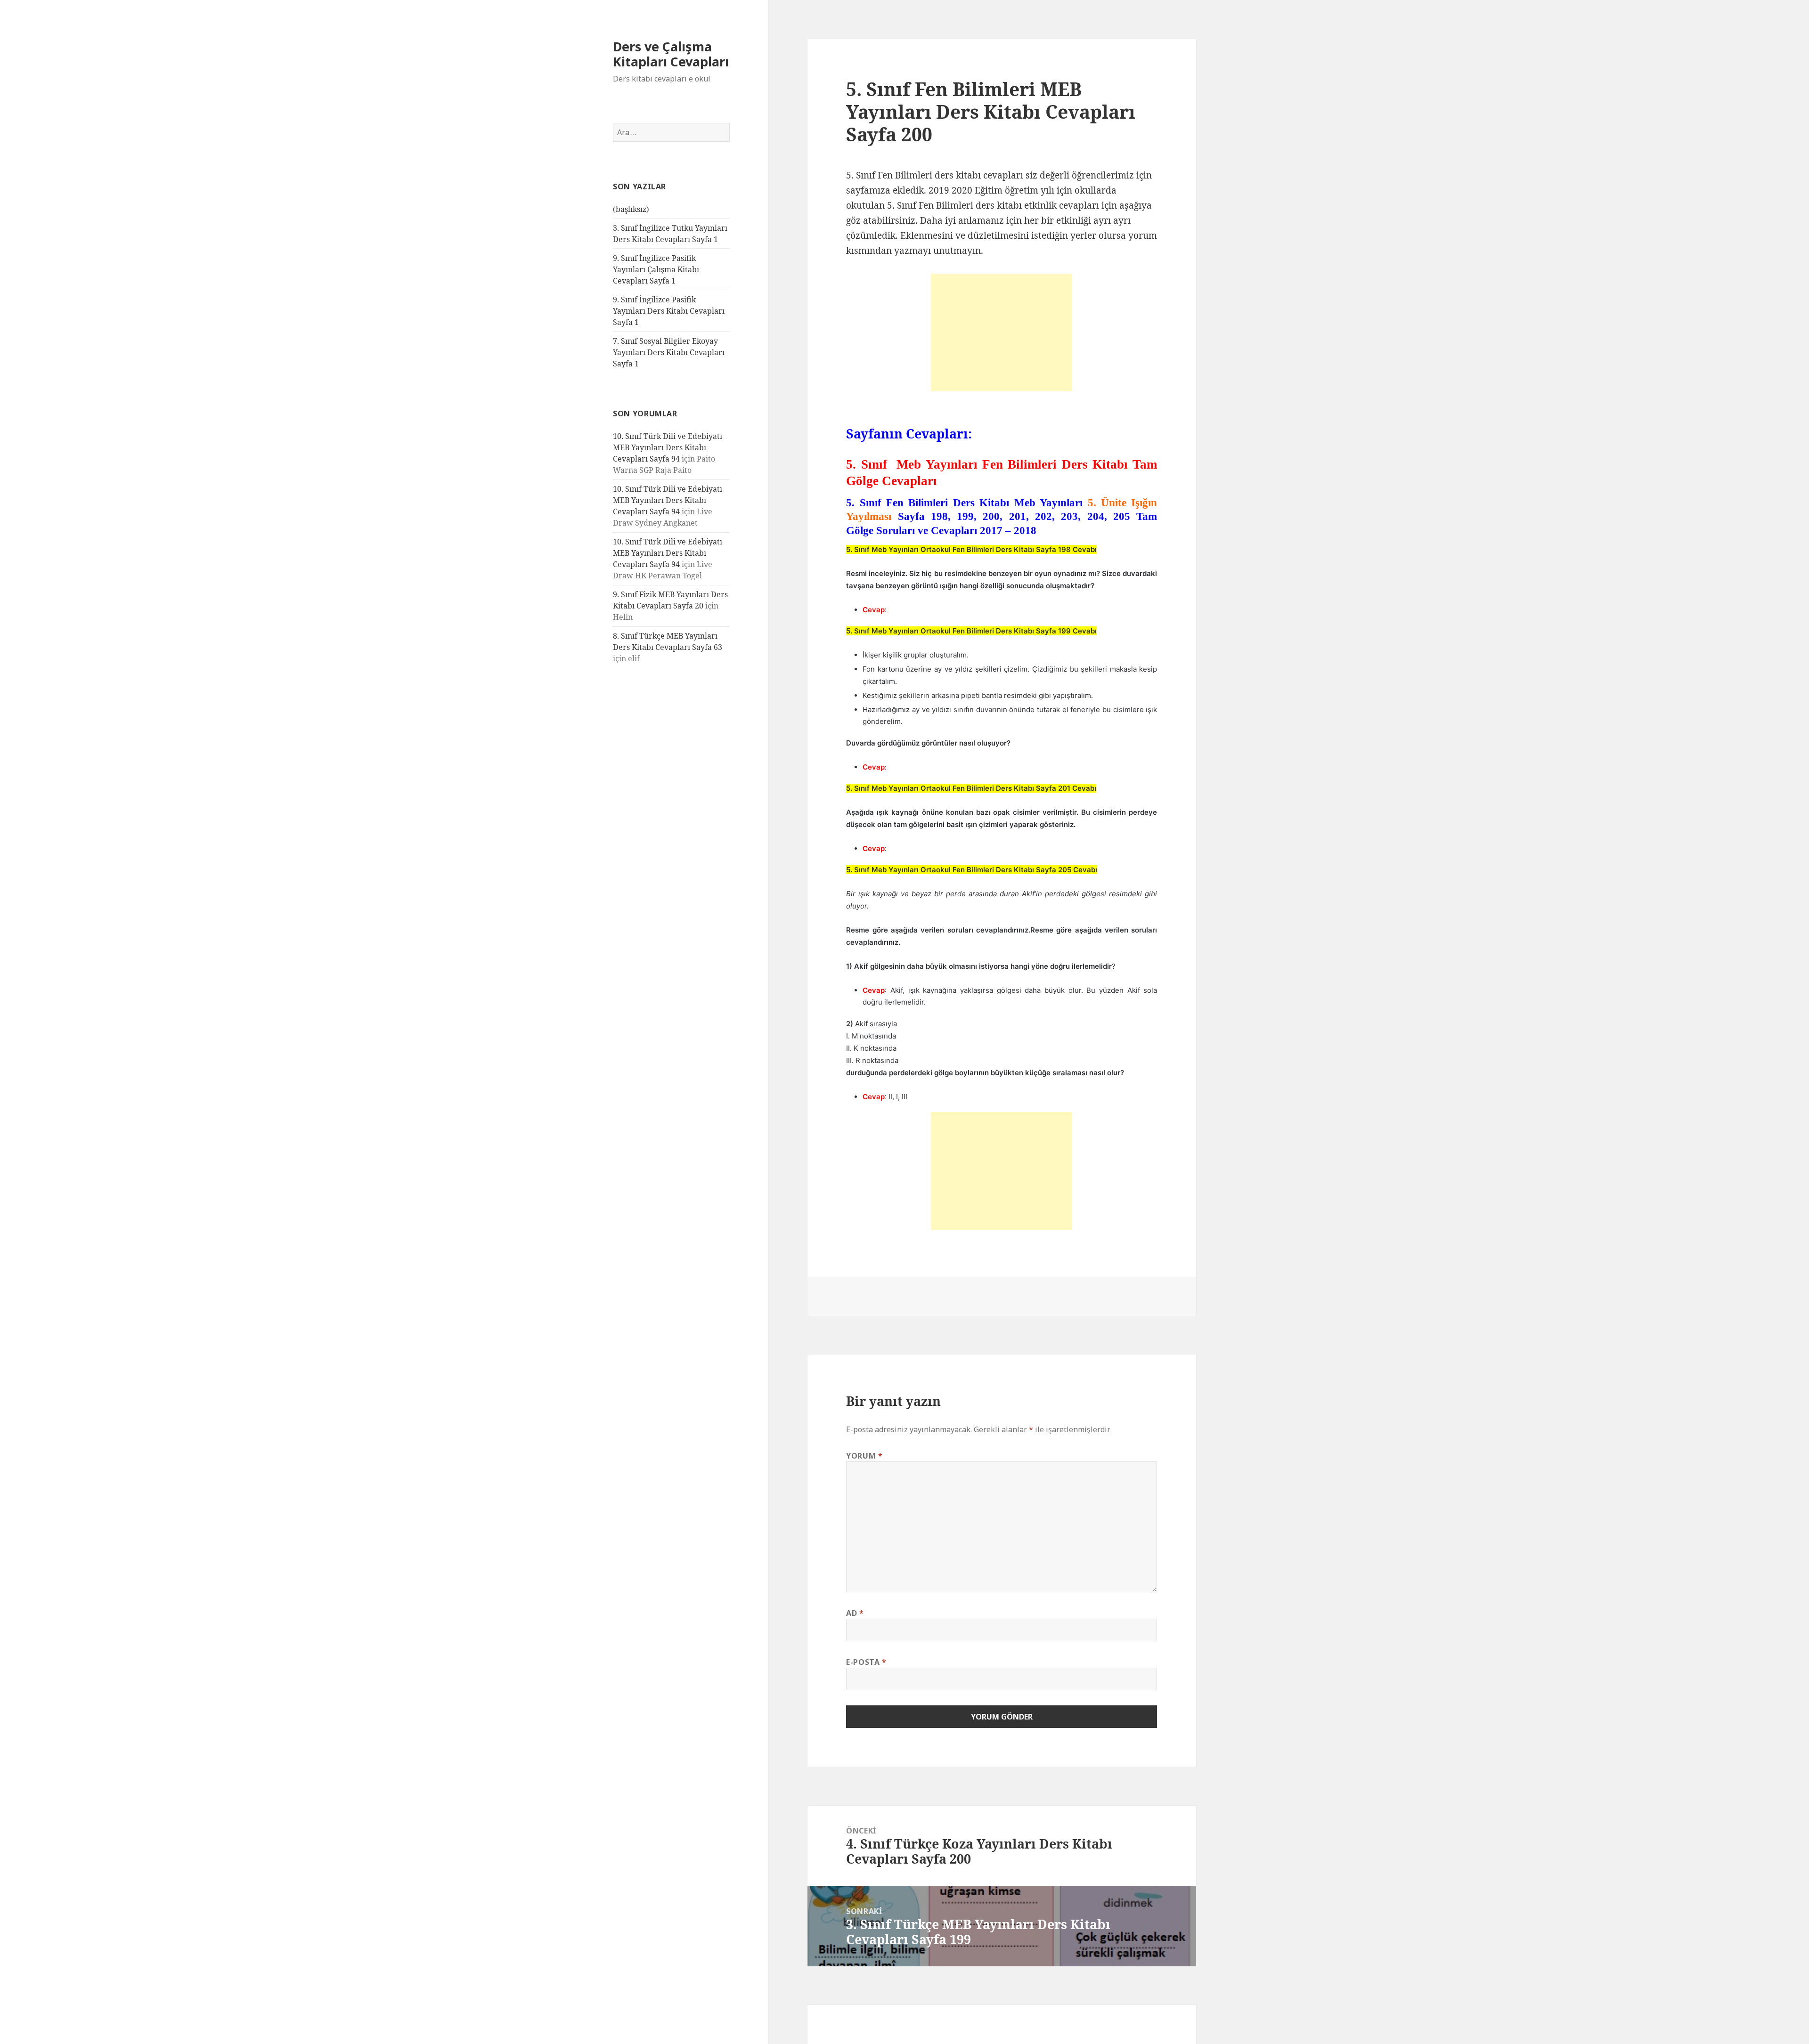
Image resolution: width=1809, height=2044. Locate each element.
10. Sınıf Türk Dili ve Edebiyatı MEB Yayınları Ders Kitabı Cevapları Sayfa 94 (668, 447)
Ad (855, 1613)
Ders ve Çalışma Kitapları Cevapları (671, 54)
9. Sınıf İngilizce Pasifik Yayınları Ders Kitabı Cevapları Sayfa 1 (669, 311)
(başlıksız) (631, 209)
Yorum (864, 1456)
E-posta (866, 1662)
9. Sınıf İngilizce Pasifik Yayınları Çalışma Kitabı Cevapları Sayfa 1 (656, 269)
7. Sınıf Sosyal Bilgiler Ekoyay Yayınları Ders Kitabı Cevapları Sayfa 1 (669, 352)
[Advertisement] (1002, 333)
